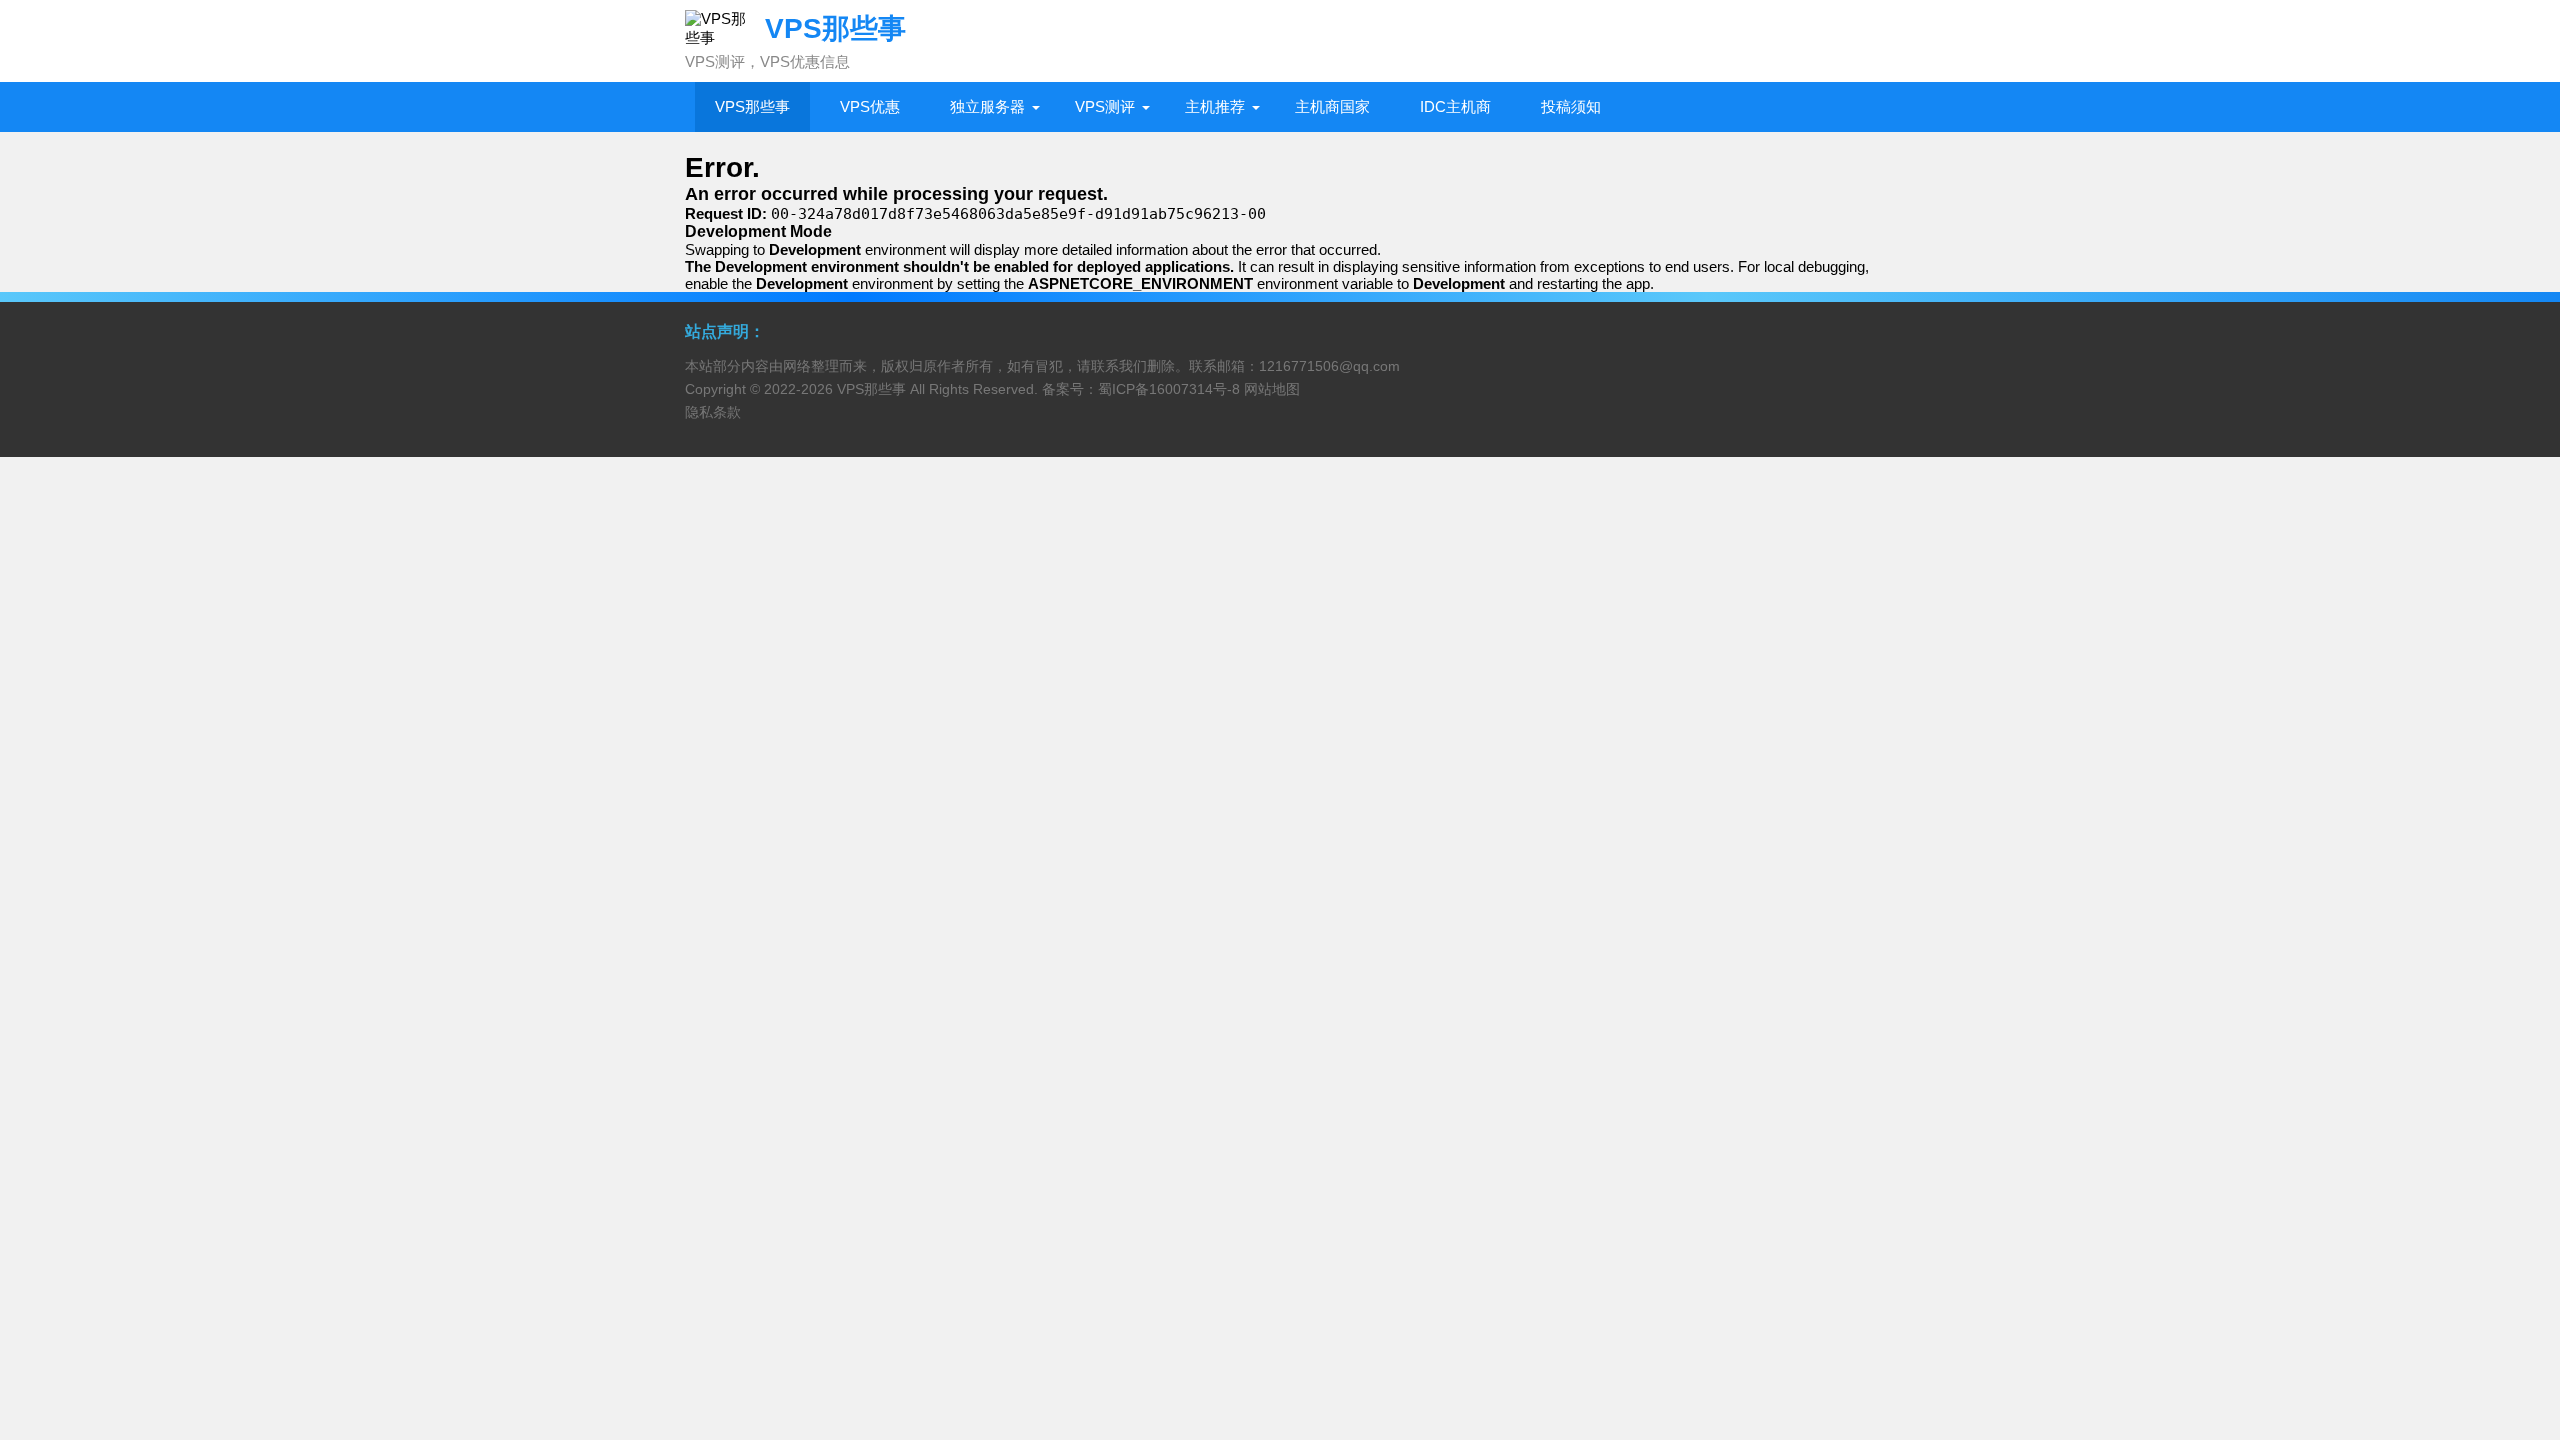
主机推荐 (1215, 106)
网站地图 (1272, 389)
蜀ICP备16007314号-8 (1169, 389)
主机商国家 (1332, 106)
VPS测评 (1105, 106)
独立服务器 (987, 106)
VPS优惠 (870, 106)
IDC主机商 (1455, 106)
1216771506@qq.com (1329, 366)
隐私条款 (713, 412)
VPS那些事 (752, 106)
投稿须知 (1571, 106)
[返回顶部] (2519, 1275)
